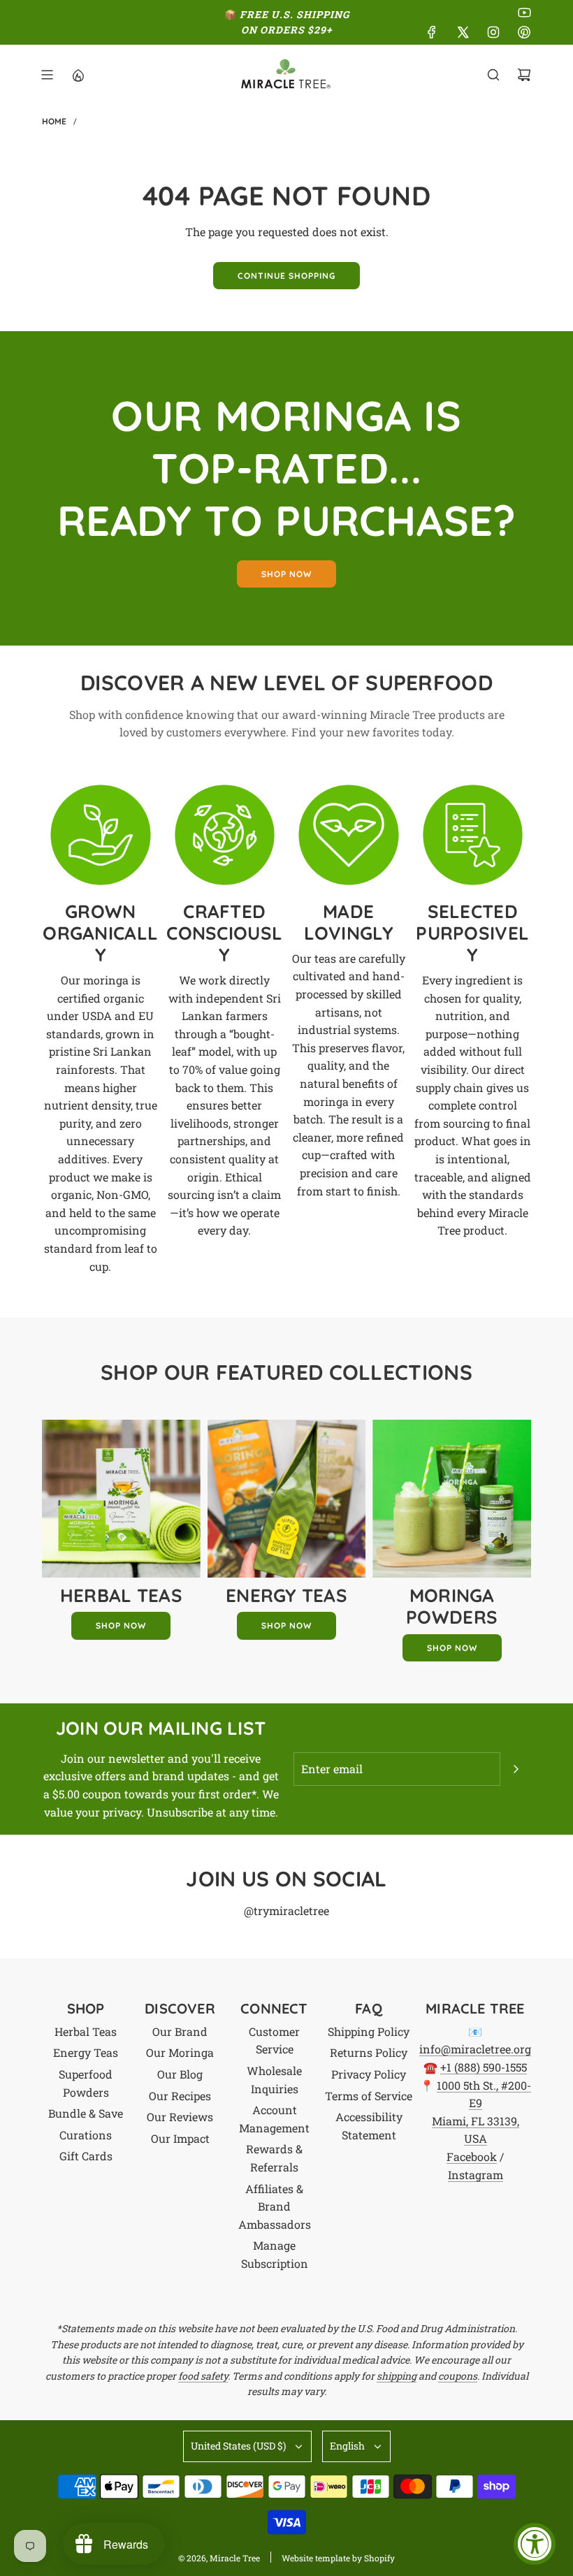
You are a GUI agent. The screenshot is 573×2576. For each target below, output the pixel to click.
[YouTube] (524, 13)
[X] (463, 32)
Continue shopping (286, 276)
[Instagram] (493, 32)
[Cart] (524, 75)
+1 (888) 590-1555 (484, 2067)
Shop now (286, 574)
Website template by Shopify (338, 2558)
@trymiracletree (286, 1911)
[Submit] (516, 1769)
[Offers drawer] (78, 75)
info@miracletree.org (475, 2049)
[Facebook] (432, 32)
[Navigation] (47, 75)
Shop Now (121, 1625)
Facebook (472, 2156)
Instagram (476, 2175)
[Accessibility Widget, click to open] (535, 2544)
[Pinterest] (524, 32)
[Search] (493, 75)
